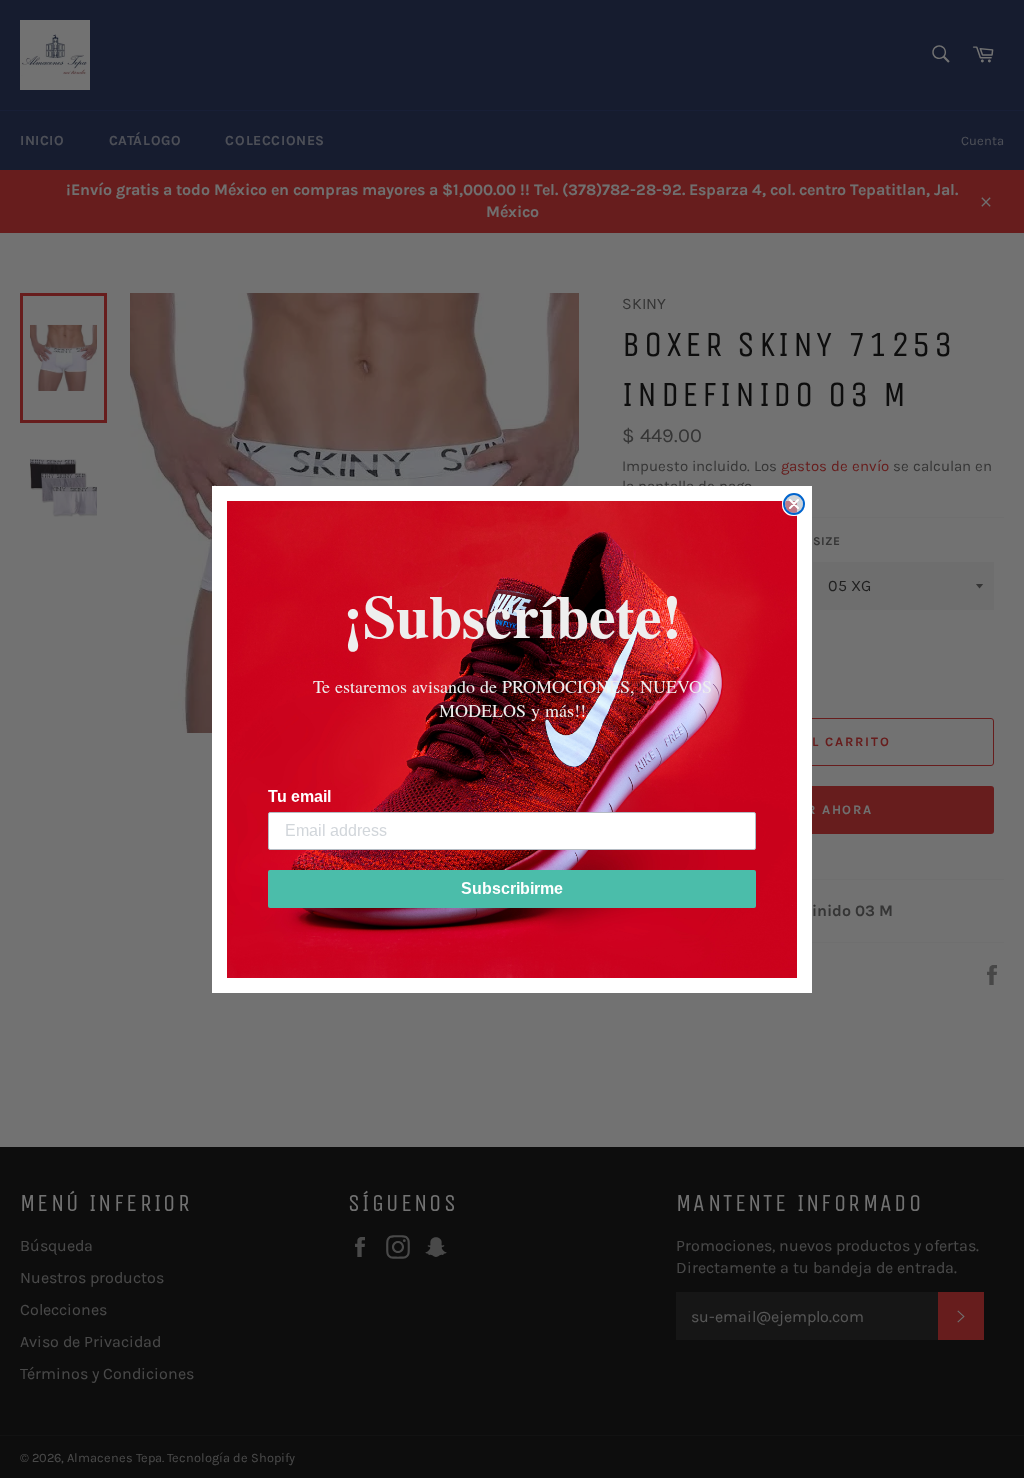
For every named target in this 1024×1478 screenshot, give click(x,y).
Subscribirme (512, 888)
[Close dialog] (794, 504)
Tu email (299, 796)
